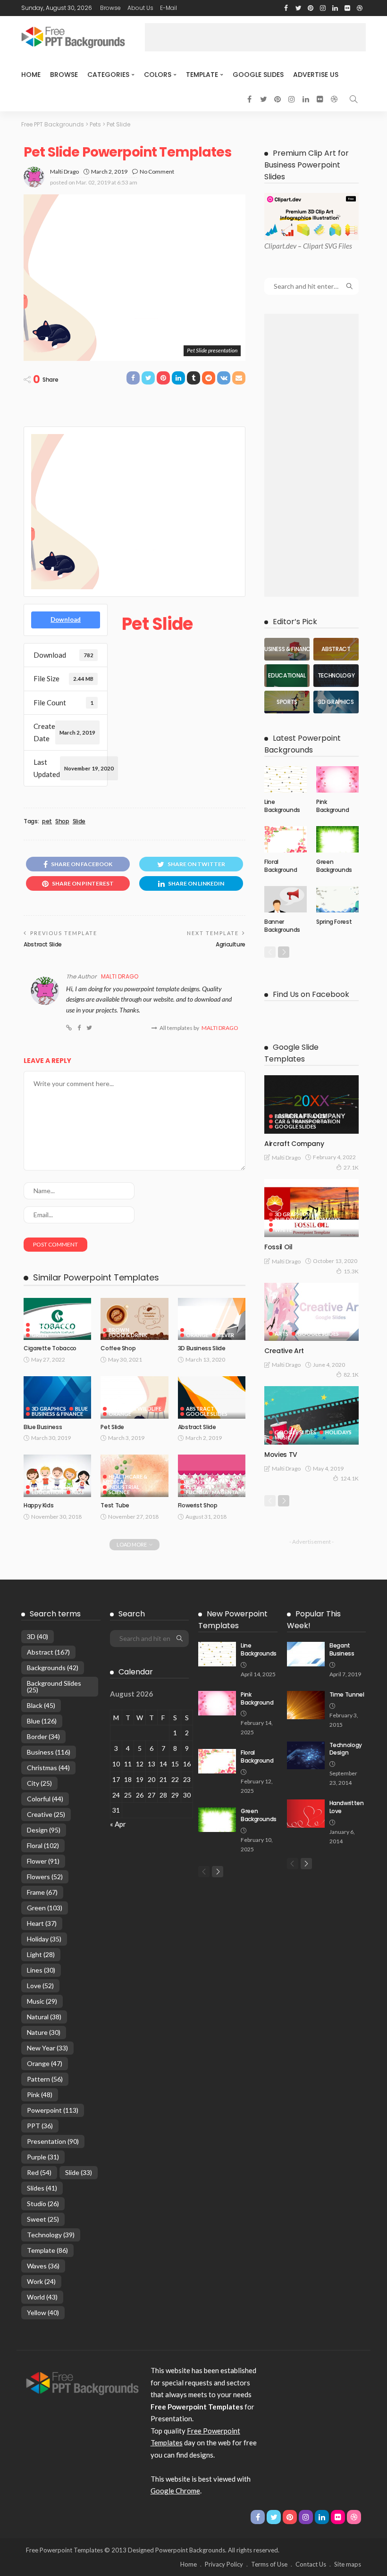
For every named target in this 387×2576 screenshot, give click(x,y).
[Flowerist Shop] (212, 1476)
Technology (51, 2235)
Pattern (45, 2079)
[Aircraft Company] (311, 1104)
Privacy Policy (224, 2564)
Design (44, 1830)
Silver (226, 1335)
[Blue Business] (57, 1397)
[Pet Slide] (134, 1397)
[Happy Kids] (57, 1476)
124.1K (349, 1478)
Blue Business (43, 1427)
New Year (47, 2048)
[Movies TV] (311, 1415)
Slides (42, 2188)
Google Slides (258, 75)
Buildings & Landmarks (308, 1219)
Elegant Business (342, 1649)
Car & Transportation (307, 1121)
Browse (110, 8)
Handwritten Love (347, 1807)
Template (202, 75)
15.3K (351, 1271)
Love (40, 1986)
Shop (62, 821)
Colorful (45, 1799)
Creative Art (284, 1351)
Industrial (124, 1487)
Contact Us (311, 2564)
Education (47, 1492)
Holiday (44, 1939)
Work (41, 2281)
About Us (140, 8)
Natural (44, 2017)
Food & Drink (51, 1325)
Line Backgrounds (282, 806)
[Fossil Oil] (311, 1208)
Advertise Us (316, 75)
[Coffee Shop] (134, 1319)
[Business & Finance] (287, 649)
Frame (42, 1892)
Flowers (198, 1487)
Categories (108, 75)
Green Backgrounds (334, 866)
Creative (46, 1814)
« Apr (118, 1824)
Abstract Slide (43, 944)
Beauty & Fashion (56, 1487)
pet (47, 821)
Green (40, 1335)
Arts (282, 1334)
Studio (43, 2204)
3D (38, 1636)
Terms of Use (269, 2564)
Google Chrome (175, 2491)
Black (41, 1705)
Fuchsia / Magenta (212, 1492)
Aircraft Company (294, 1144)
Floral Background (281, 866)
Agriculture (231, 944)
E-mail (168, 8)
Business (49, 1752)
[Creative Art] (311, 1312)
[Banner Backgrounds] (286, 899)
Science (119, 1492)
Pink (40, 2095)
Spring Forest (334, 922)
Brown (119, 1330)
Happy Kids (38, 1505)
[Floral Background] (286, 839)
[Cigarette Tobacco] (57, 1319)
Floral (43, 1845)
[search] (353, 99)
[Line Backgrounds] (286, 779)
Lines (41, 1970)
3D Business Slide (202, 1348)
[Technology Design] (306, 1756)
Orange (197, 1335)
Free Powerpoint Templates (64, 2550)
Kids (78, 1492)
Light (41, 1954)
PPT (40, 2126)
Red (330, 1225)
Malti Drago (64, 171)
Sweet (43, 2219)
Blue (81, 1409)
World (42, 2297)
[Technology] (336, 676)
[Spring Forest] (337, 899)
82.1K (351, 1375)
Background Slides (54, 1686)
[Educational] (287, 676)
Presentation (53, 2141)
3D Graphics (203, 1330)
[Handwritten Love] (306, 1814)
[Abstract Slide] (212, 1397)
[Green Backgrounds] (337, 839)
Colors (158, 75)
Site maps (348, 2564)
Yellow (43, 2313)
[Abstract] (336, 649)
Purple (43, 2157)
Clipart (274, 246)
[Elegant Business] (306, 1654)
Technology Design (346, 1749)
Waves (43, 2266)
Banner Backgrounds (282, 926)
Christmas (48, 1768)
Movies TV (281, 1455)
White (283, 1230)
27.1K (351, 1167)
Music (283, 1437)
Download (66, 619)
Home (31, 75)
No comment (157, 171)
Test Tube (115, 1505)
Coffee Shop (118, 1348)
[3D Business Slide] (212, 1319)
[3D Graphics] (336, 702)
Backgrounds (53, 1668)
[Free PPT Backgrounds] (82, 2383)
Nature (44, 2032)
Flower (43, 1861)
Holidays (338, 1432)
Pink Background (332, 806)
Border (43, 1736)
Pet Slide (112, 1427)
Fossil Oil (278, 1247)
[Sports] (287, 702)
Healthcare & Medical (125, 1479)
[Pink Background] (337, 779)
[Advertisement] (255, 37)
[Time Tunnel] (306, 1705)
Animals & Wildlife (135, 1409)
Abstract (200, 1409)
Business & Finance (57, 1414)
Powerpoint (53, 2110)
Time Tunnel (347, 1694)
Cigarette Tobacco (50, 1348)
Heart (42, 1923)
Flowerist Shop (198, 1505)
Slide (79, 821)
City (39, 1783)
